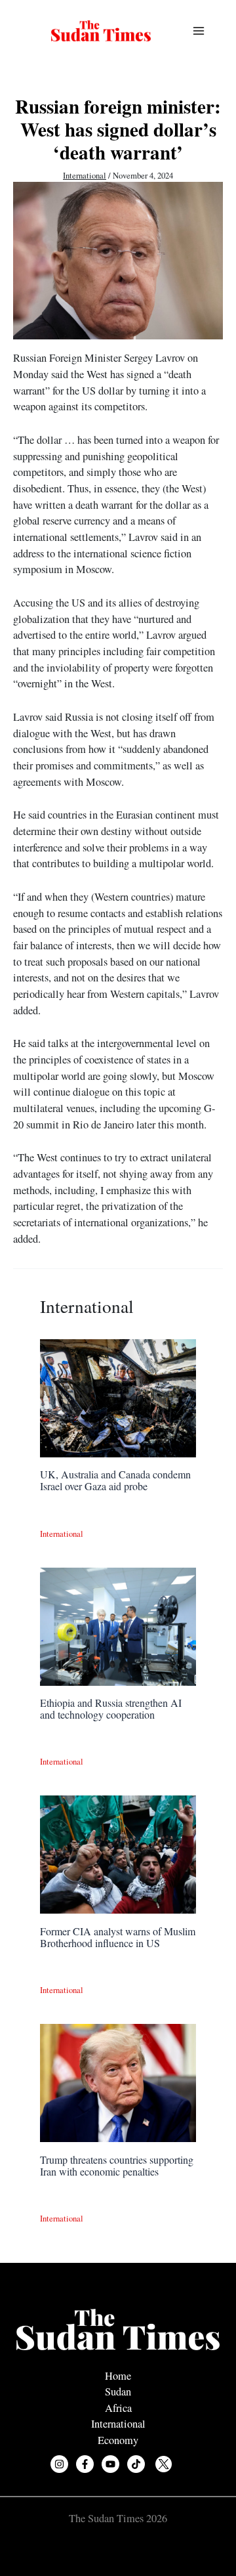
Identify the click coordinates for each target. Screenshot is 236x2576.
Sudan (118, 2392)
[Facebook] (85, 2464)
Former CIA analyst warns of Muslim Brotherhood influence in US (118, 1937)
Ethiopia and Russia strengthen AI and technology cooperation (111, 1708)
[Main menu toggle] (198, 31)
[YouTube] (110, 2464)
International (85, 176)
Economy (118, 2440)
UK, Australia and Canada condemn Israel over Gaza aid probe (115, 1480)
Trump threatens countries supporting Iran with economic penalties (117, 2165)
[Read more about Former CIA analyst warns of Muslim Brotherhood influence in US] (118, 1853)
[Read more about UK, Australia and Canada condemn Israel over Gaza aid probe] (118, 1396)
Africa (118, 2408)
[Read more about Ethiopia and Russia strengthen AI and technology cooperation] (118, 1625)
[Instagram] (59, 2464)
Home (118, 2376)
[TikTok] (136, 2464)
